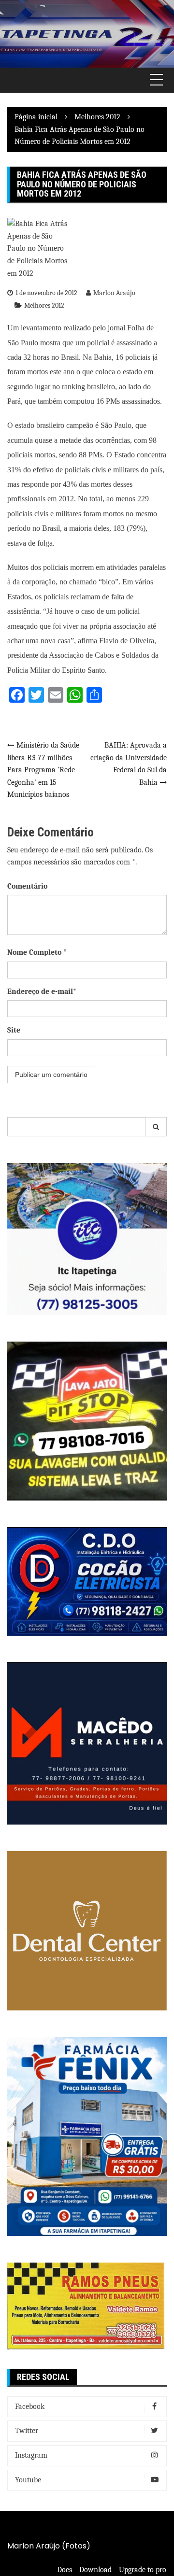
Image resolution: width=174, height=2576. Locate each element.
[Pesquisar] (156, 1127)
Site (14, 1030)
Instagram (31, 2455)
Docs (65, 2570)
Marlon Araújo (114, 293)
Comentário (27, 886)
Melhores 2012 (44, 305)
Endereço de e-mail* (42, 991)
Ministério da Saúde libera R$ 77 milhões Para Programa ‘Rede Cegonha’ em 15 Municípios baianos (43, 770)
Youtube (28, 2480)
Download (95, 2570)
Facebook (30, 2406)
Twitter (27, 2431)
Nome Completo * (37, 952)
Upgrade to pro (143, 2570)
